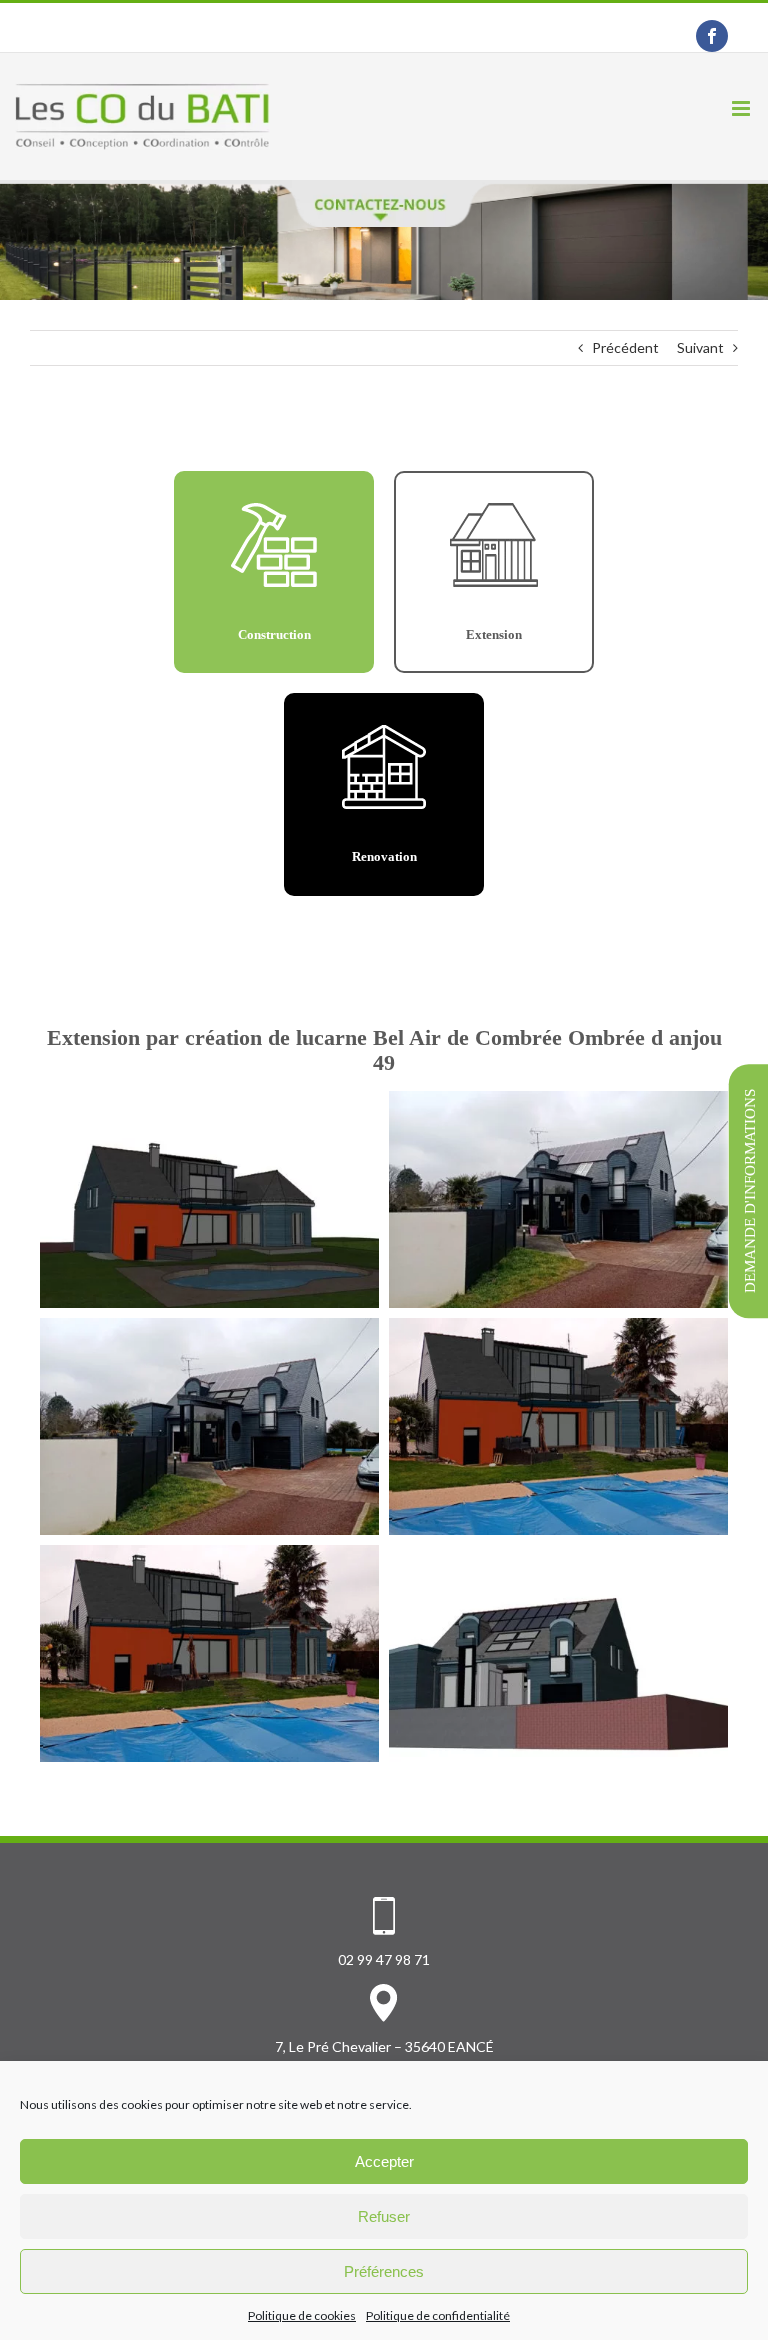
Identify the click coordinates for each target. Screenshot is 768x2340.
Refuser (384, 2216)
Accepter (384, 2161)
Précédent (625, 347)
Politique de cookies (302, 2315)
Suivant (700, 347)
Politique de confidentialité (438, 2315)
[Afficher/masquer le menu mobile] (742, 108)
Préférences (384, 2271)
